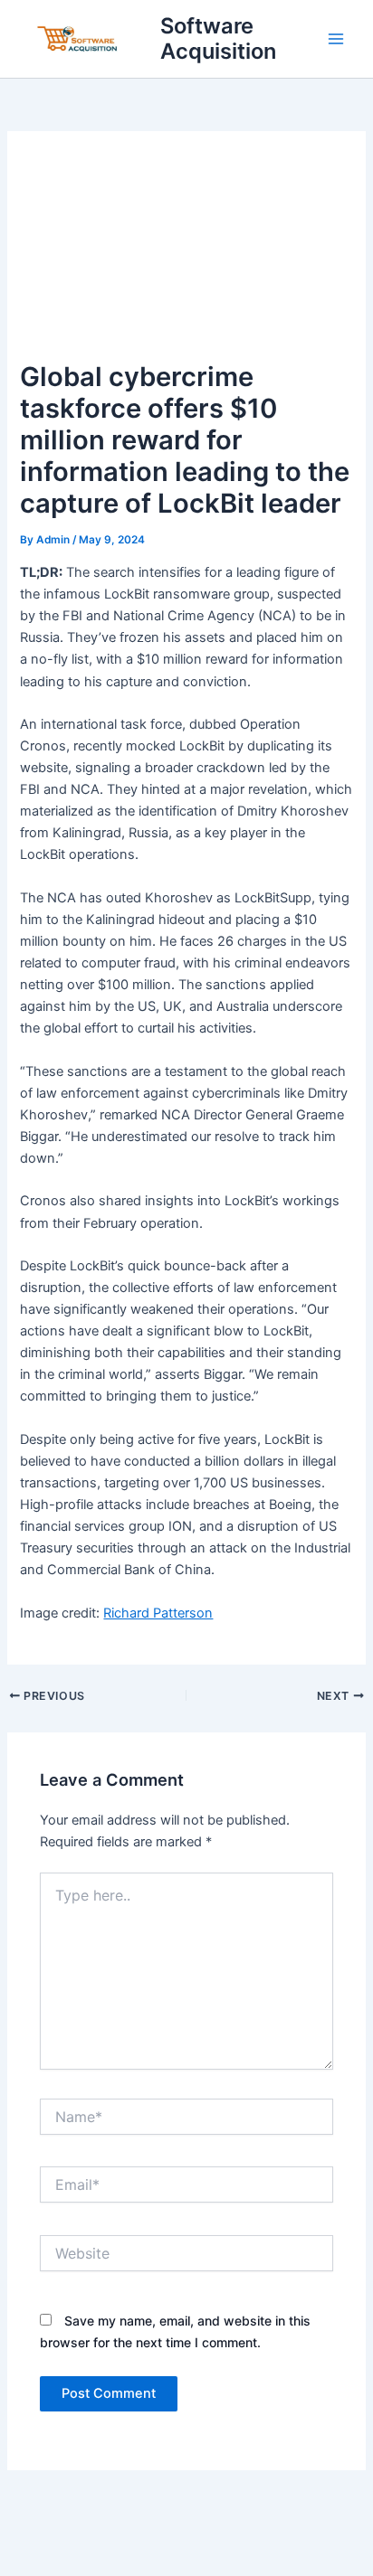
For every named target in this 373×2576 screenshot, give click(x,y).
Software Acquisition (218, 38)
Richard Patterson (158, 1613)
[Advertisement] (186, 254)
